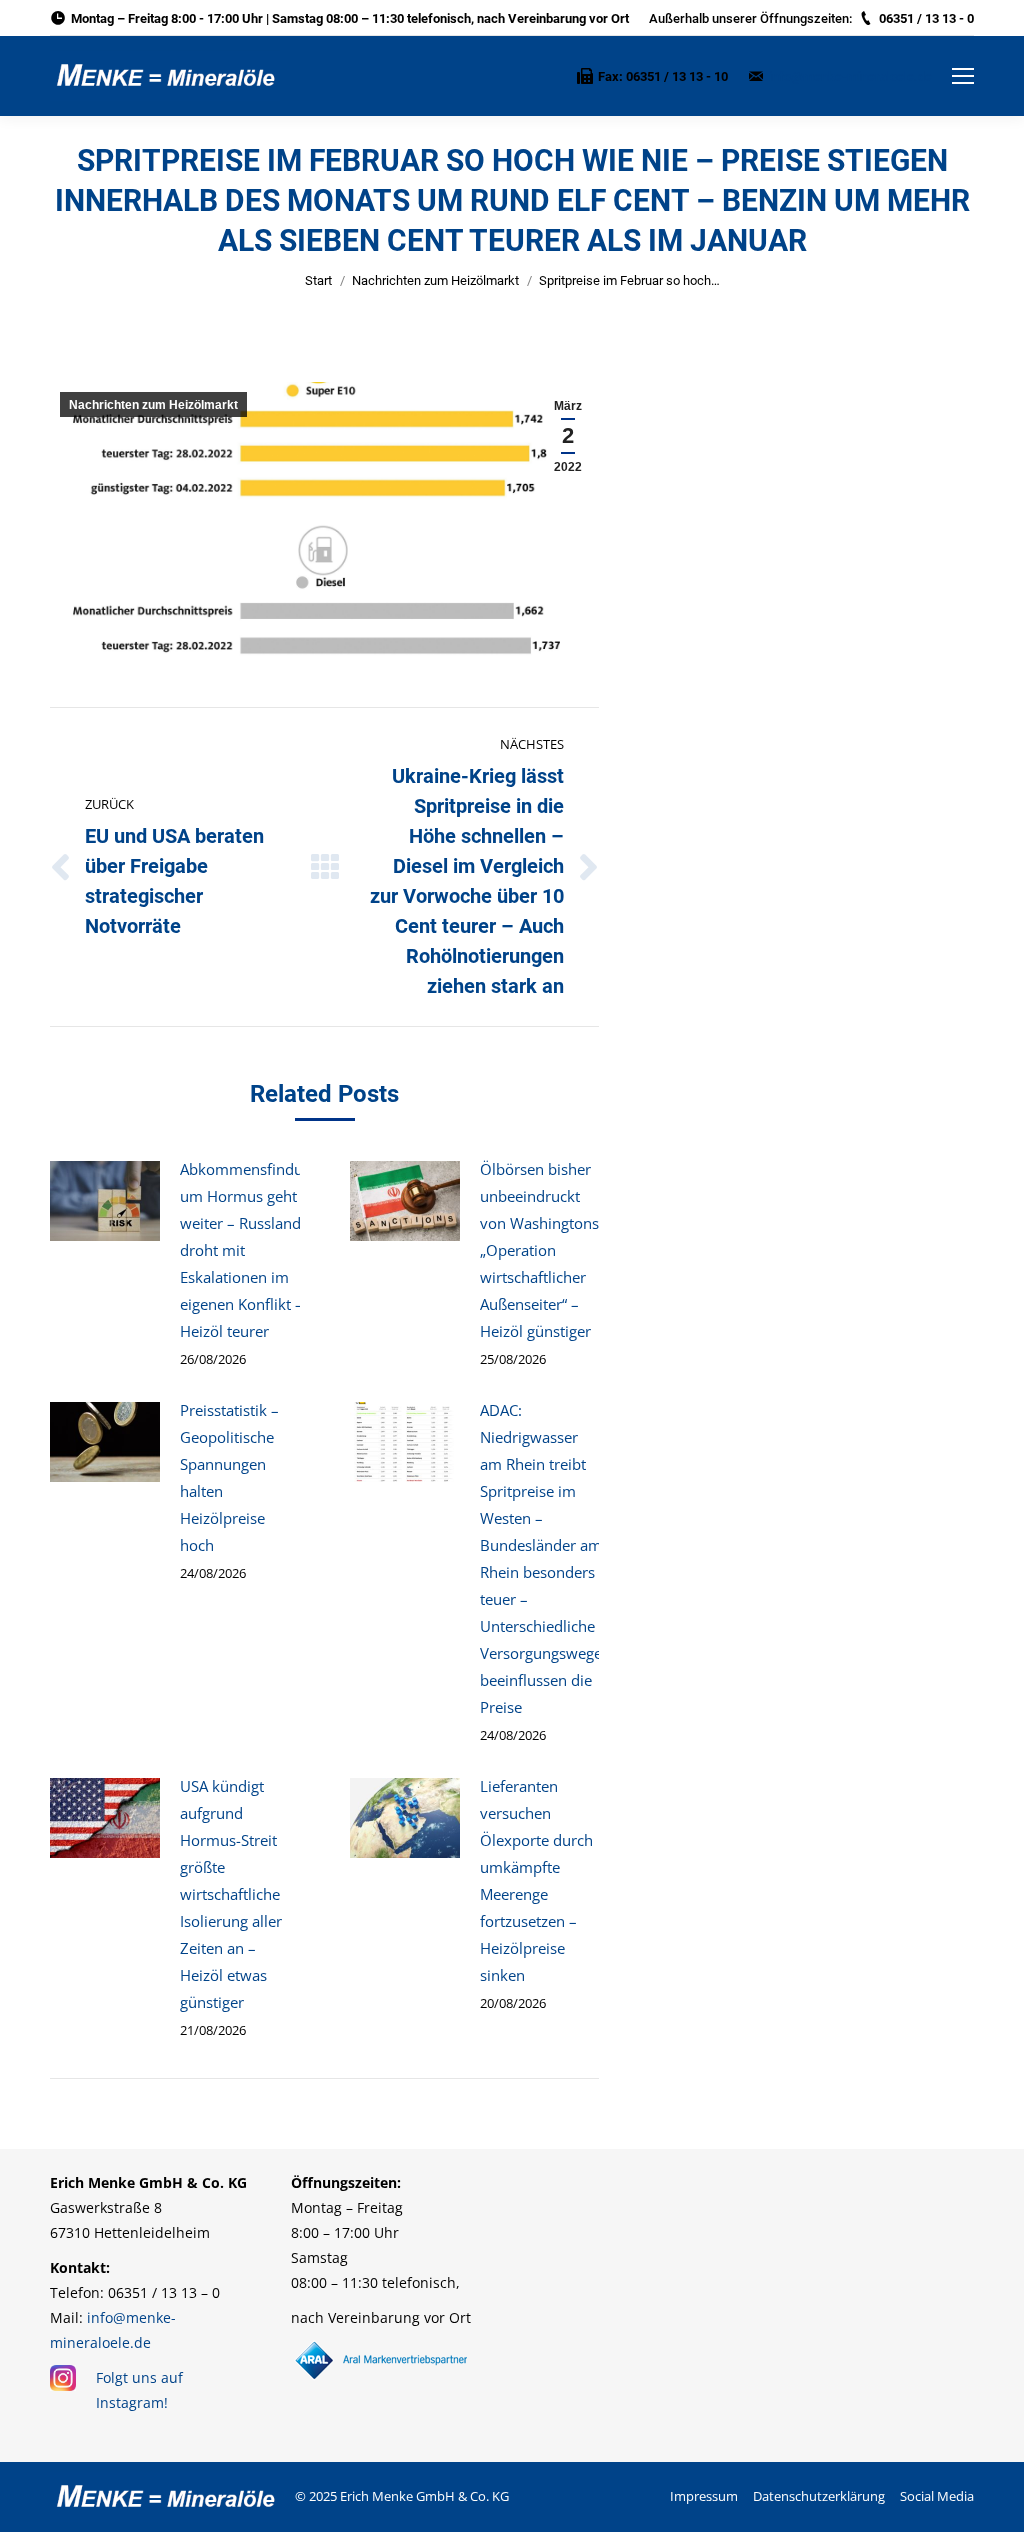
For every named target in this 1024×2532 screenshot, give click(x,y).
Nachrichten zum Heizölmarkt (435, 280)
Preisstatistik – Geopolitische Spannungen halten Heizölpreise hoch (229, 1477)
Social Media (937, 2496)
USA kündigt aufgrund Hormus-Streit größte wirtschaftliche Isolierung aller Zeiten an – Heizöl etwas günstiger (231, 1894)
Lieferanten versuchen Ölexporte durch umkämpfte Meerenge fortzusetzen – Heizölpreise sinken (536, 1880)
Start (318, 280)
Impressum (704, 2496)
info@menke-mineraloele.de (850, 76)
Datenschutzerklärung (819, 2496)
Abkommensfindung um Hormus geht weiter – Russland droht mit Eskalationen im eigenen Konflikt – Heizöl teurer (250, 1250)
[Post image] (105, 1201)
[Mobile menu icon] (963, 76)
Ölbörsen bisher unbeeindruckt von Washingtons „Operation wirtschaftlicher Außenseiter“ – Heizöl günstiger (539, 1250)
